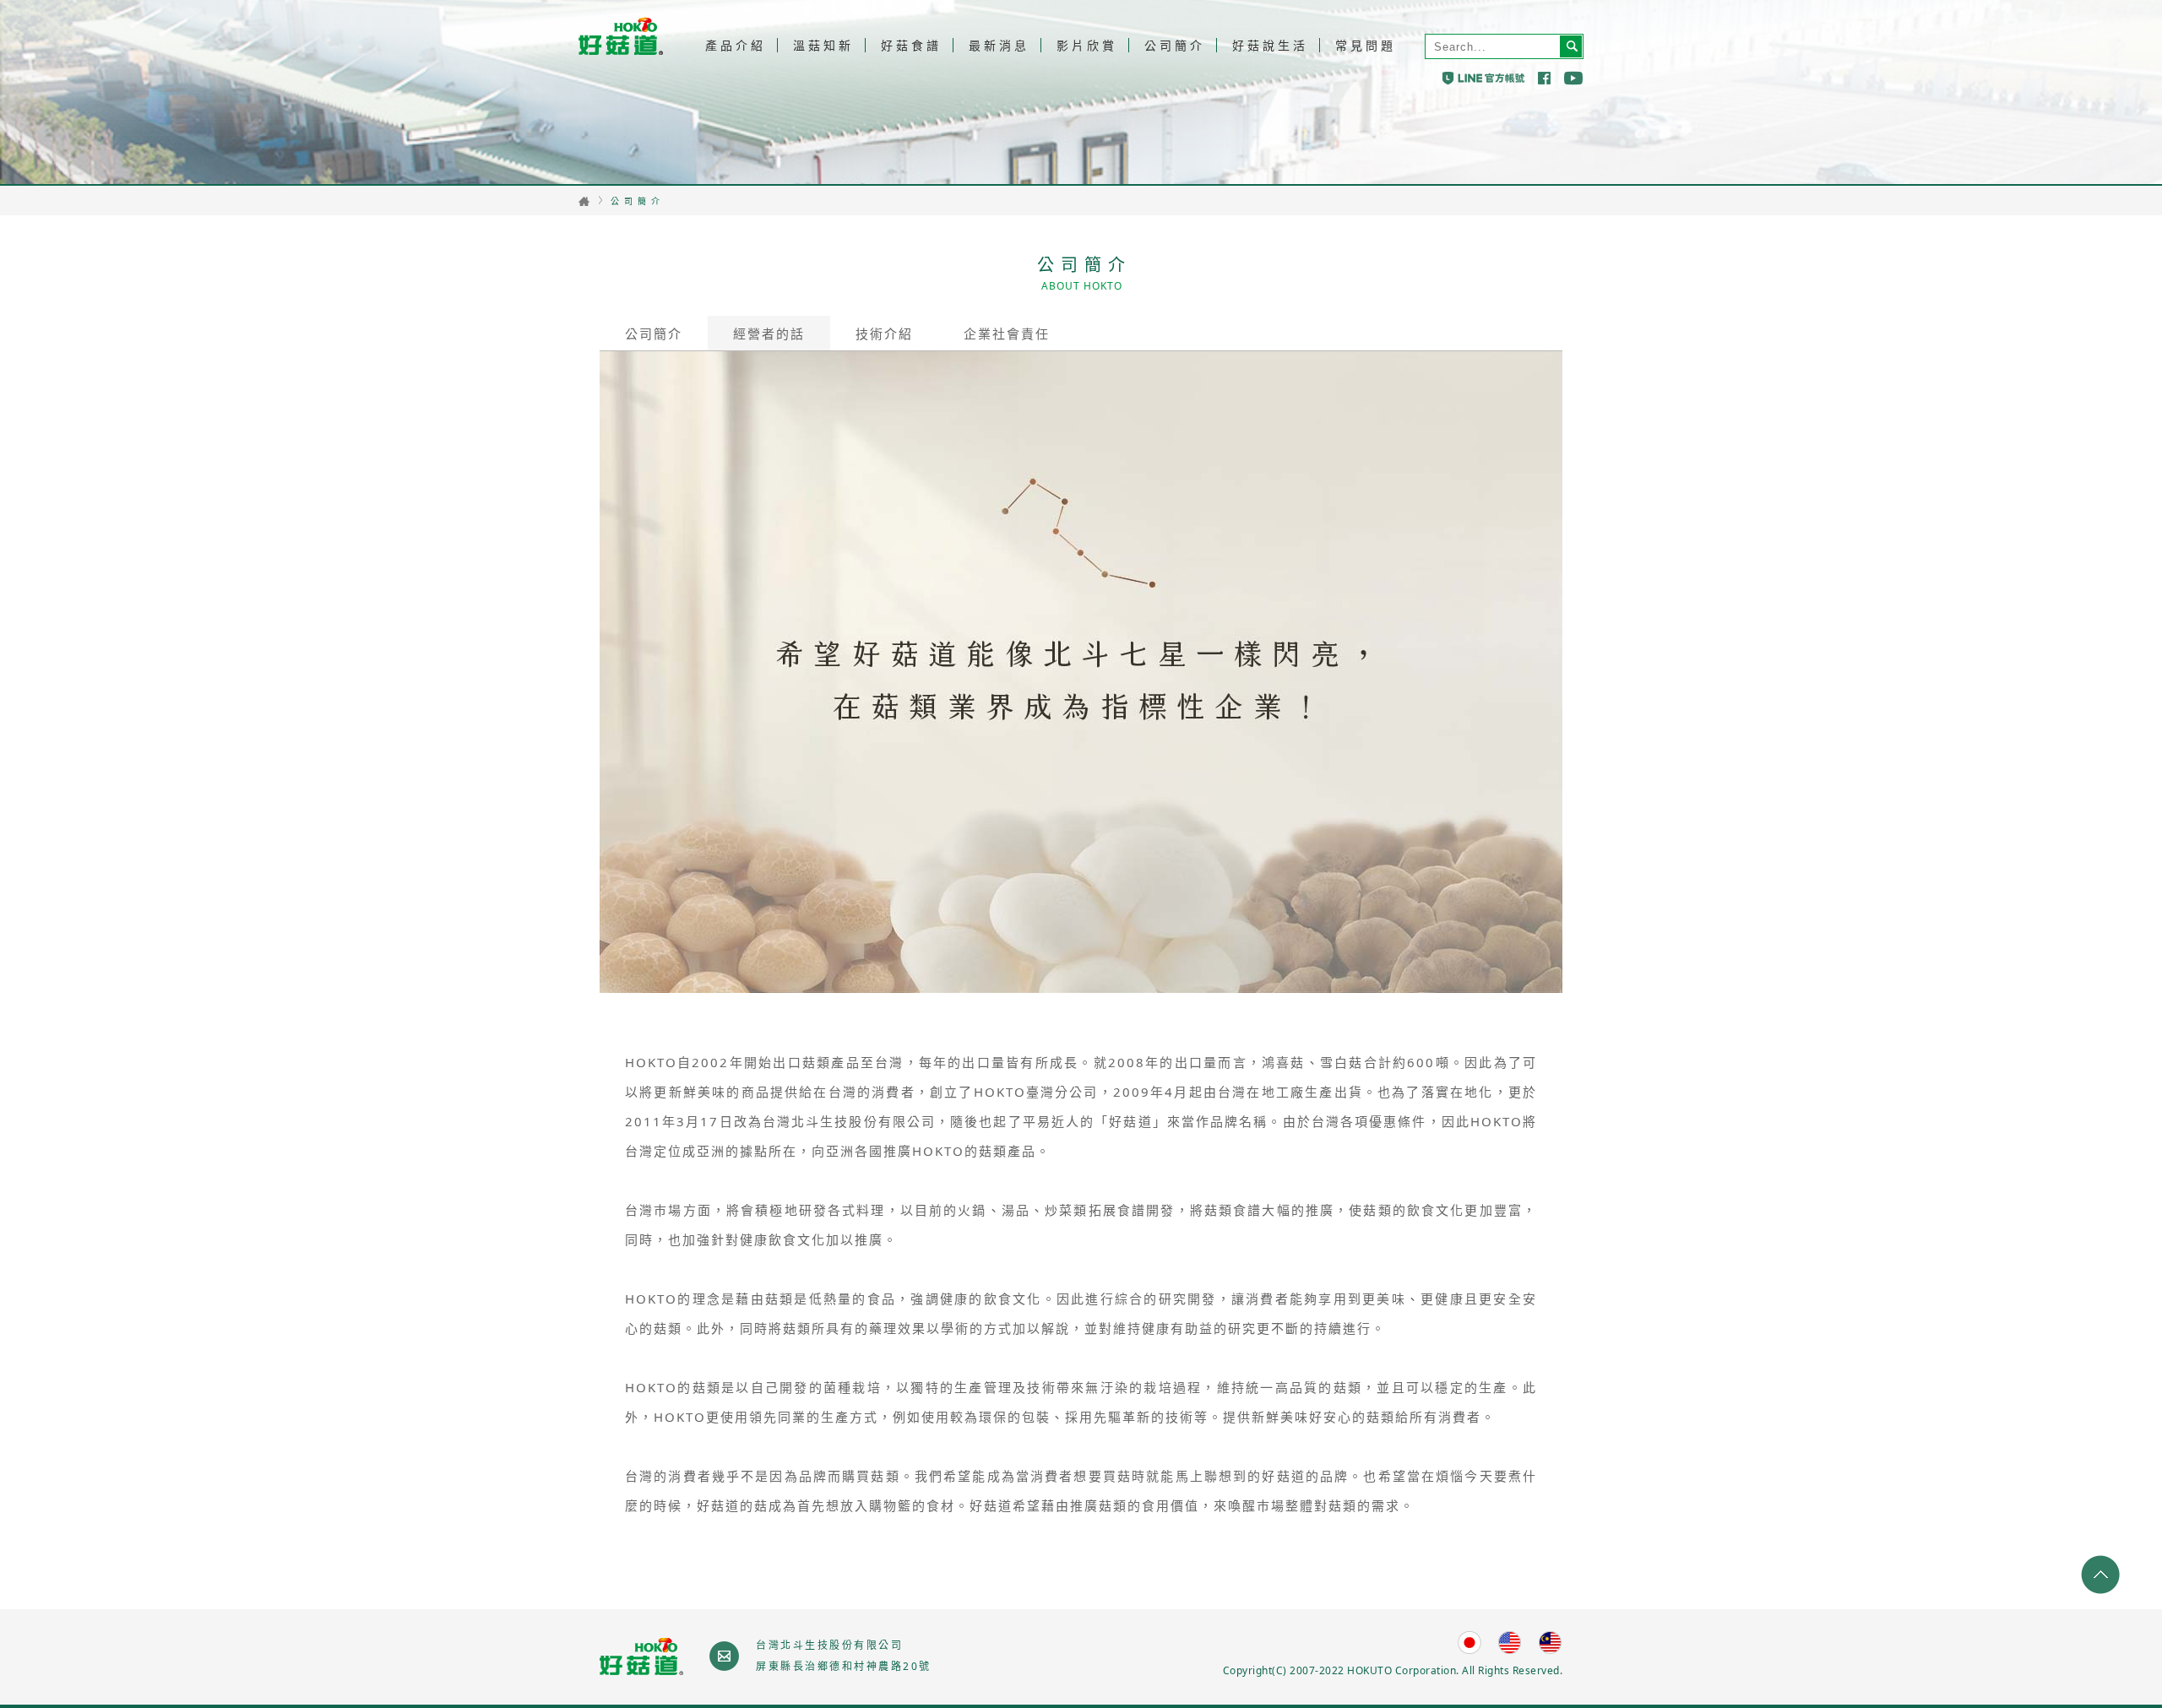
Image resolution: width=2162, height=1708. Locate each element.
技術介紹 (884, 333)
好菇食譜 (911, 45)
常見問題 (1366, 45)
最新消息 (999, 45)
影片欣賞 (1087, 45)
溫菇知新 (823, 45)
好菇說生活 (1270, 45)
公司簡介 (1175, 45)
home (584, 201)
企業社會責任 (1007, 333)
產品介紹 (736, 45)
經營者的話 (769, 333)
